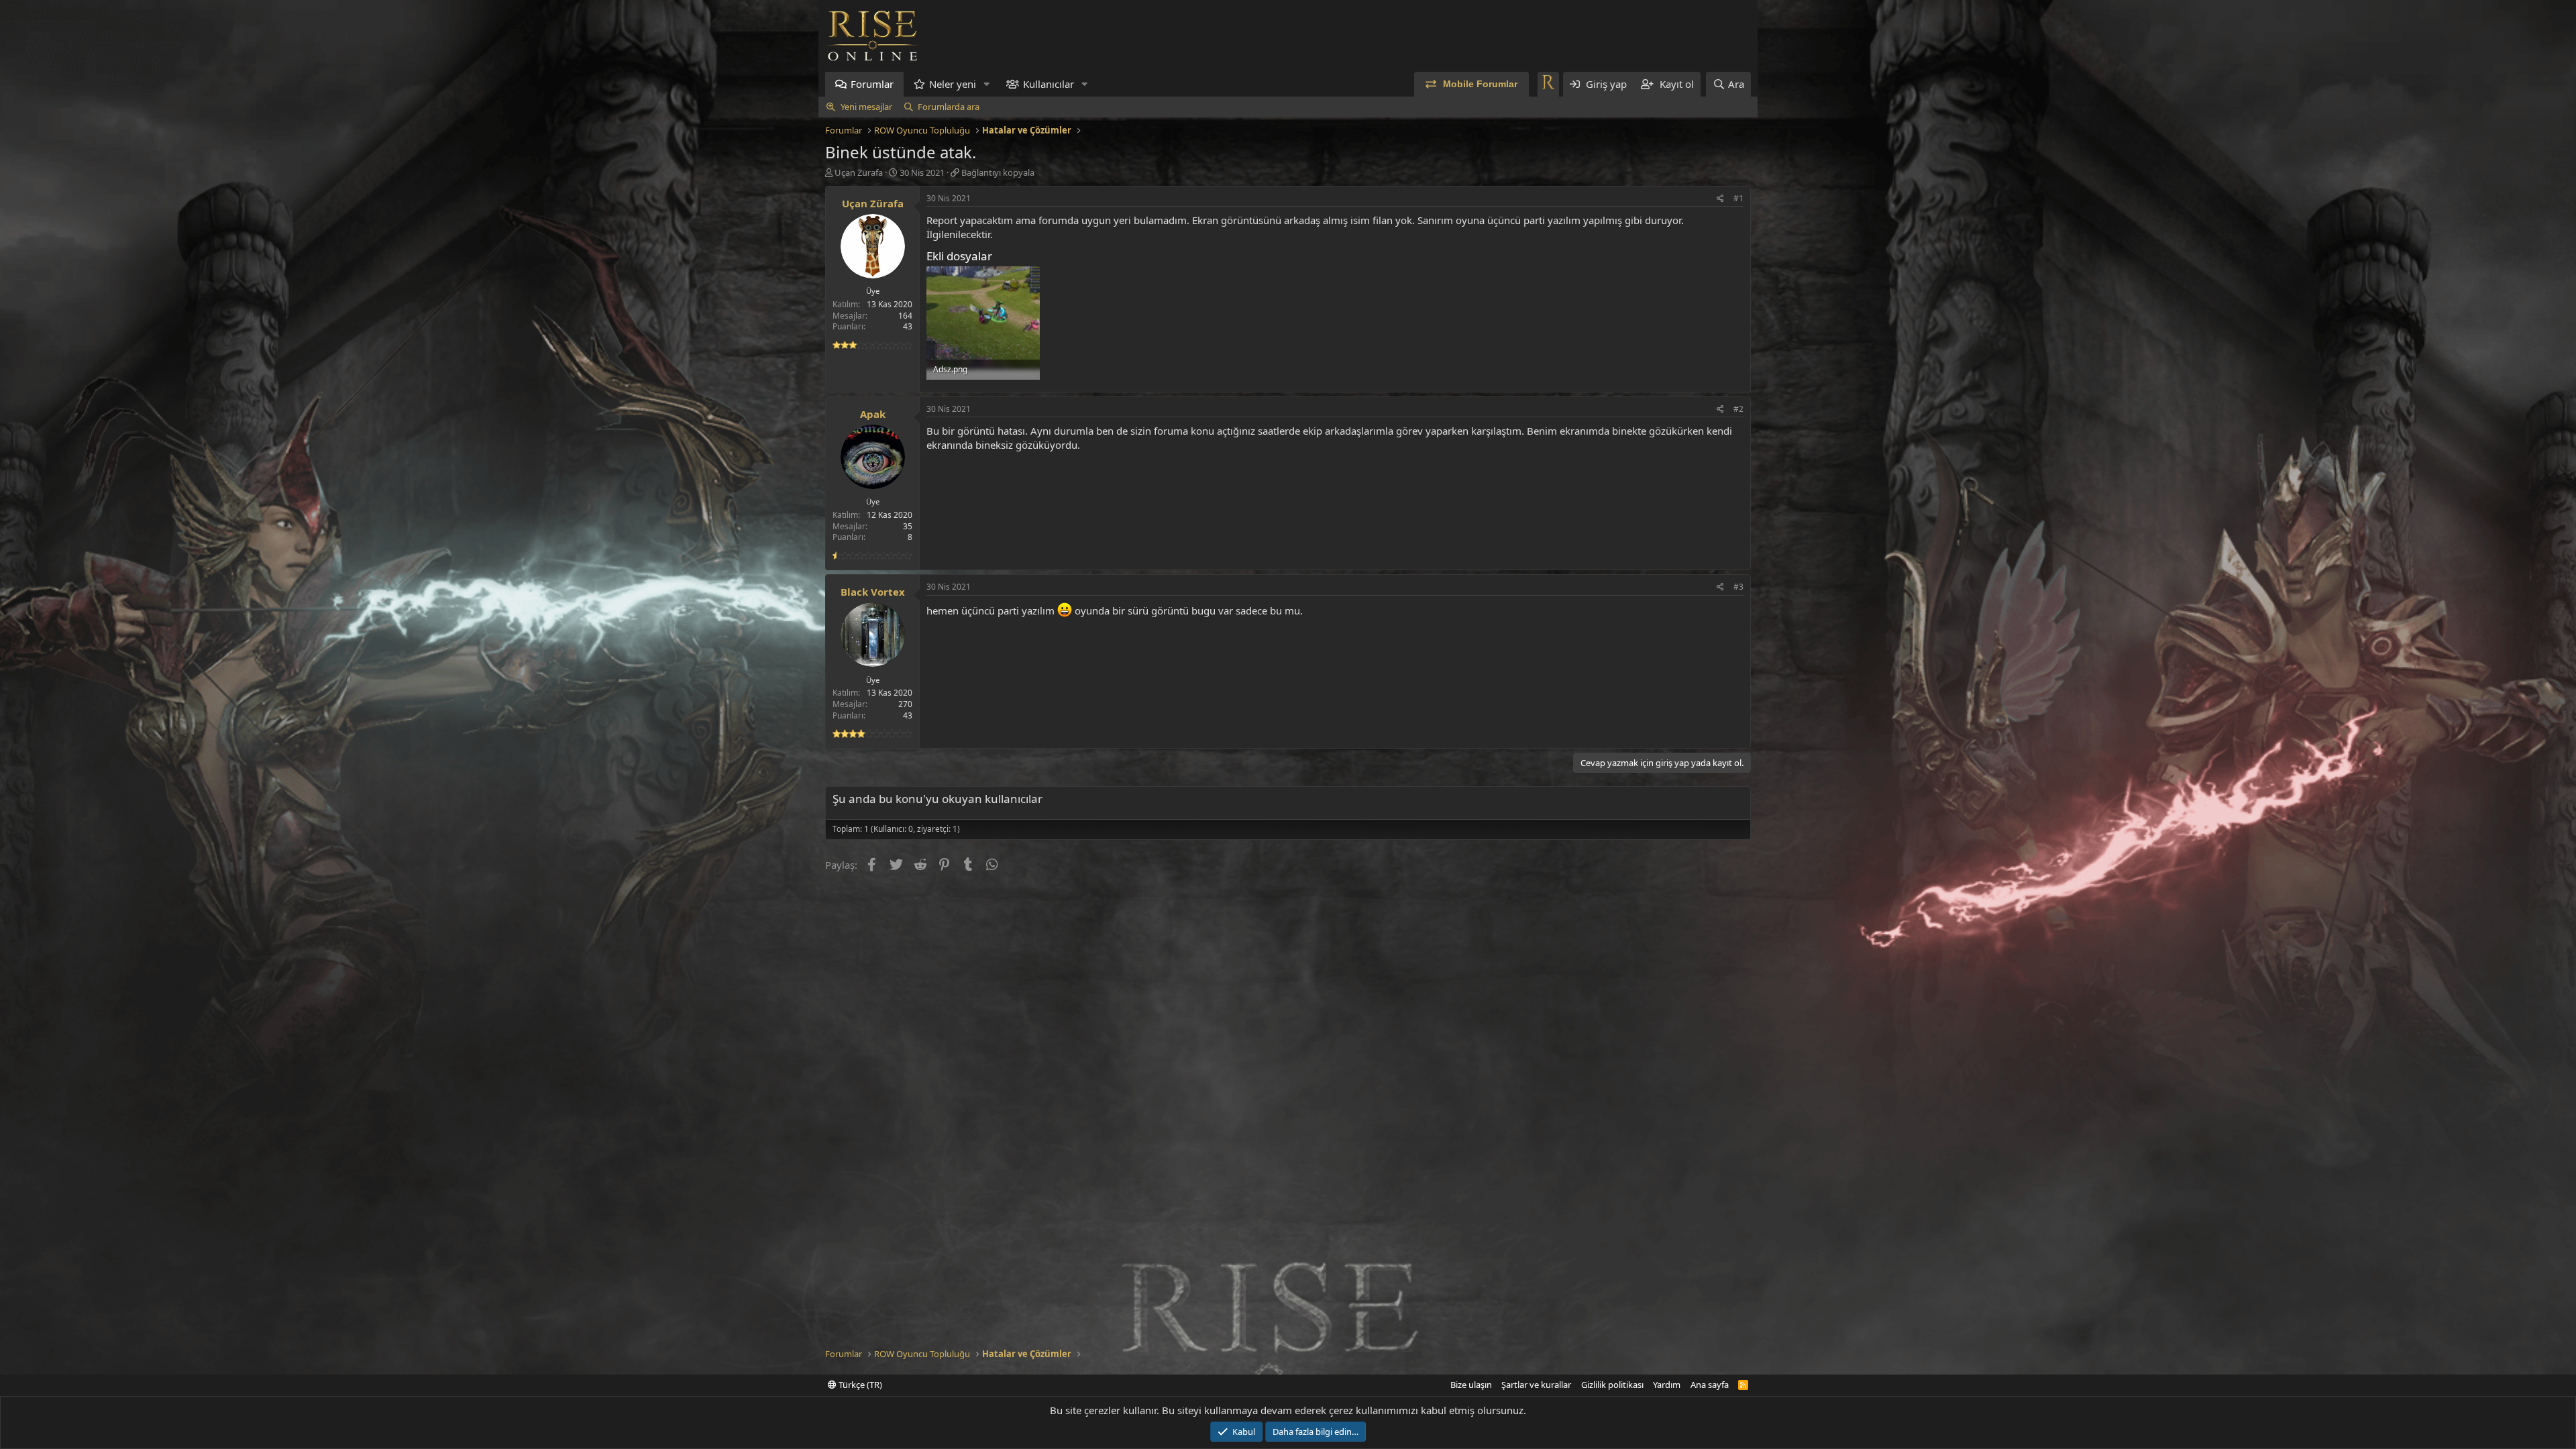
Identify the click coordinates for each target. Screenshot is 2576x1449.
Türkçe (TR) (859, 1385)
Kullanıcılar (1049, 84)
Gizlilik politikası (1612, 1385)
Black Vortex (873, 592)
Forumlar (872, 84)
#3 (1738, 587)
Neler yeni (953, 84)
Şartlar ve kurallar (1536, 1385)
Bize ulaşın (1471, 1385)
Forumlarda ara (949, 107)
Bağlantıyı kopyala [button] (998, 172)
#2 (1738, 409)
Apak (873, 414)
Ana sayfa (1710, 1385)
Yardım (1667, 1385)
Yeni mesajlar (866, 107)
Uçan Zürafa (859, 172)
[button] (987, 84)
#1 (1738, 198)
